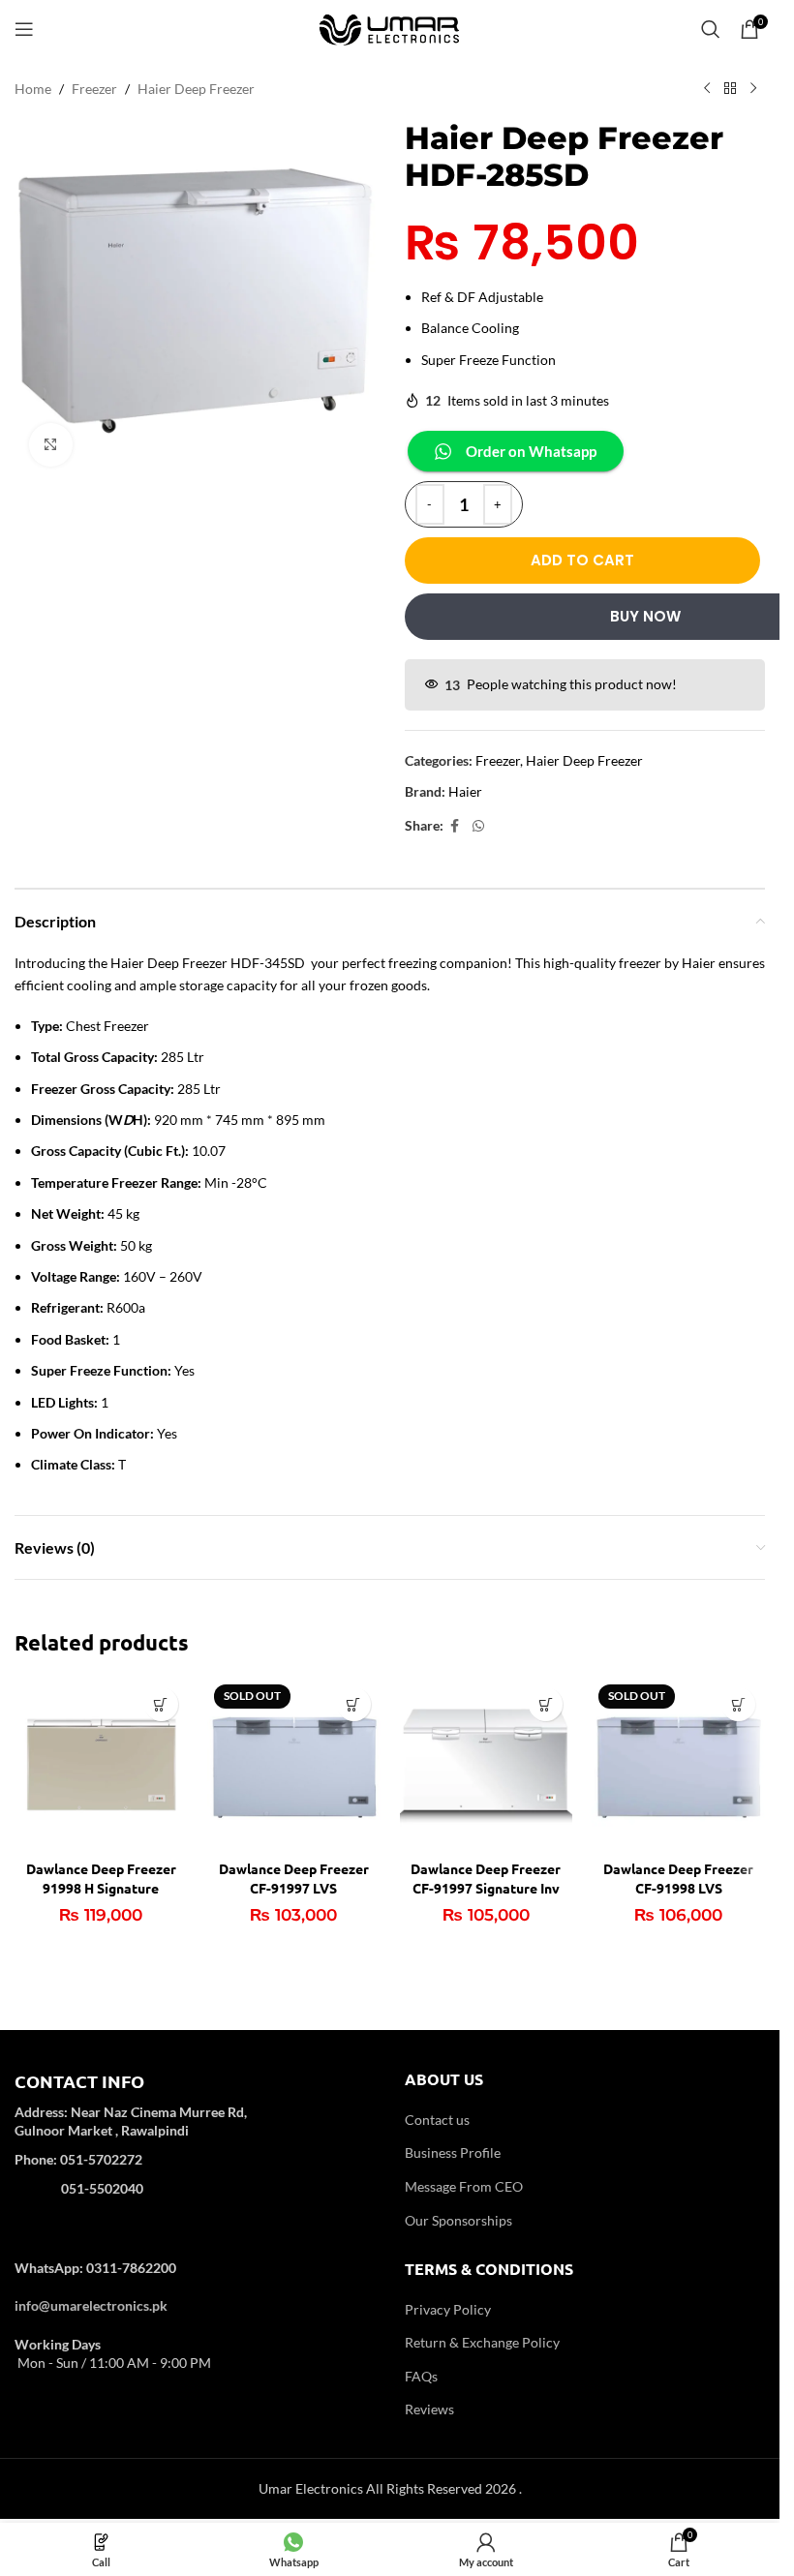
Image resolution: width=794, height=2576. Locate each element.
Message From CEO (464, 2186)
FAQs (421, 2376)
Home (33, 89)
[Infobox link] (195, 2148)
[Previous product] (707, 89)
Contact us (437, 2120)
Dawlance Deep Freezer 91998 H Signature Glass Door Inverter (101, 1887)
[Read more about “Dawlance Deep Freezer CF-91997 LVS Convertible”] (354, 1704)
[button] (161, 1704)
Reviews (429, 2409)
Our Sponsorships (458, 2220)
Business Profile (453, 2152)
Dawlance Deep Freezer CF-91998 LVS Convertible (678, 1887)
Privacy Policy (448, 2309)
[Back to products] (730, 89)
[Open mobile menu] (24, 29)
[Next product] (753, 89)
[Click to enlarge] (51, 445)
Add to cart (582, 560)
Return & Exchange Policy (482, 2342)
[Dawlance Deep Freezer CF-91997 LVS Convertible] (294, 1764)
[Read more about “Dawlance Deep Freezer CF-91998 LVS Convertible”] (738, 1704)
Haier (465, 791)
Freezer (94, 89)
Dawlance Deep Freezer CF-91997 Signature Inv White (486, 1887)
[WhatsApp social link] (478, 826)
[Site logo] (390, 28)
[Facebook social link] (455, 826)
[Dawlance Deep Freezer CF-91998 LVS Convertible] (678, 1764)
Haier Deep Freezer (196, 89)
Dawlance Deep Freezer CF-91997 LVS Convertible (294, 1887)
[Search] (711, 29)
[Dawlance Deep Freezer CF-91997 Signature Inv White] (487, 1764)
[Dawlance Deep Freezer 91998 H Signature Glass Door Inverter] (101, 1764)
